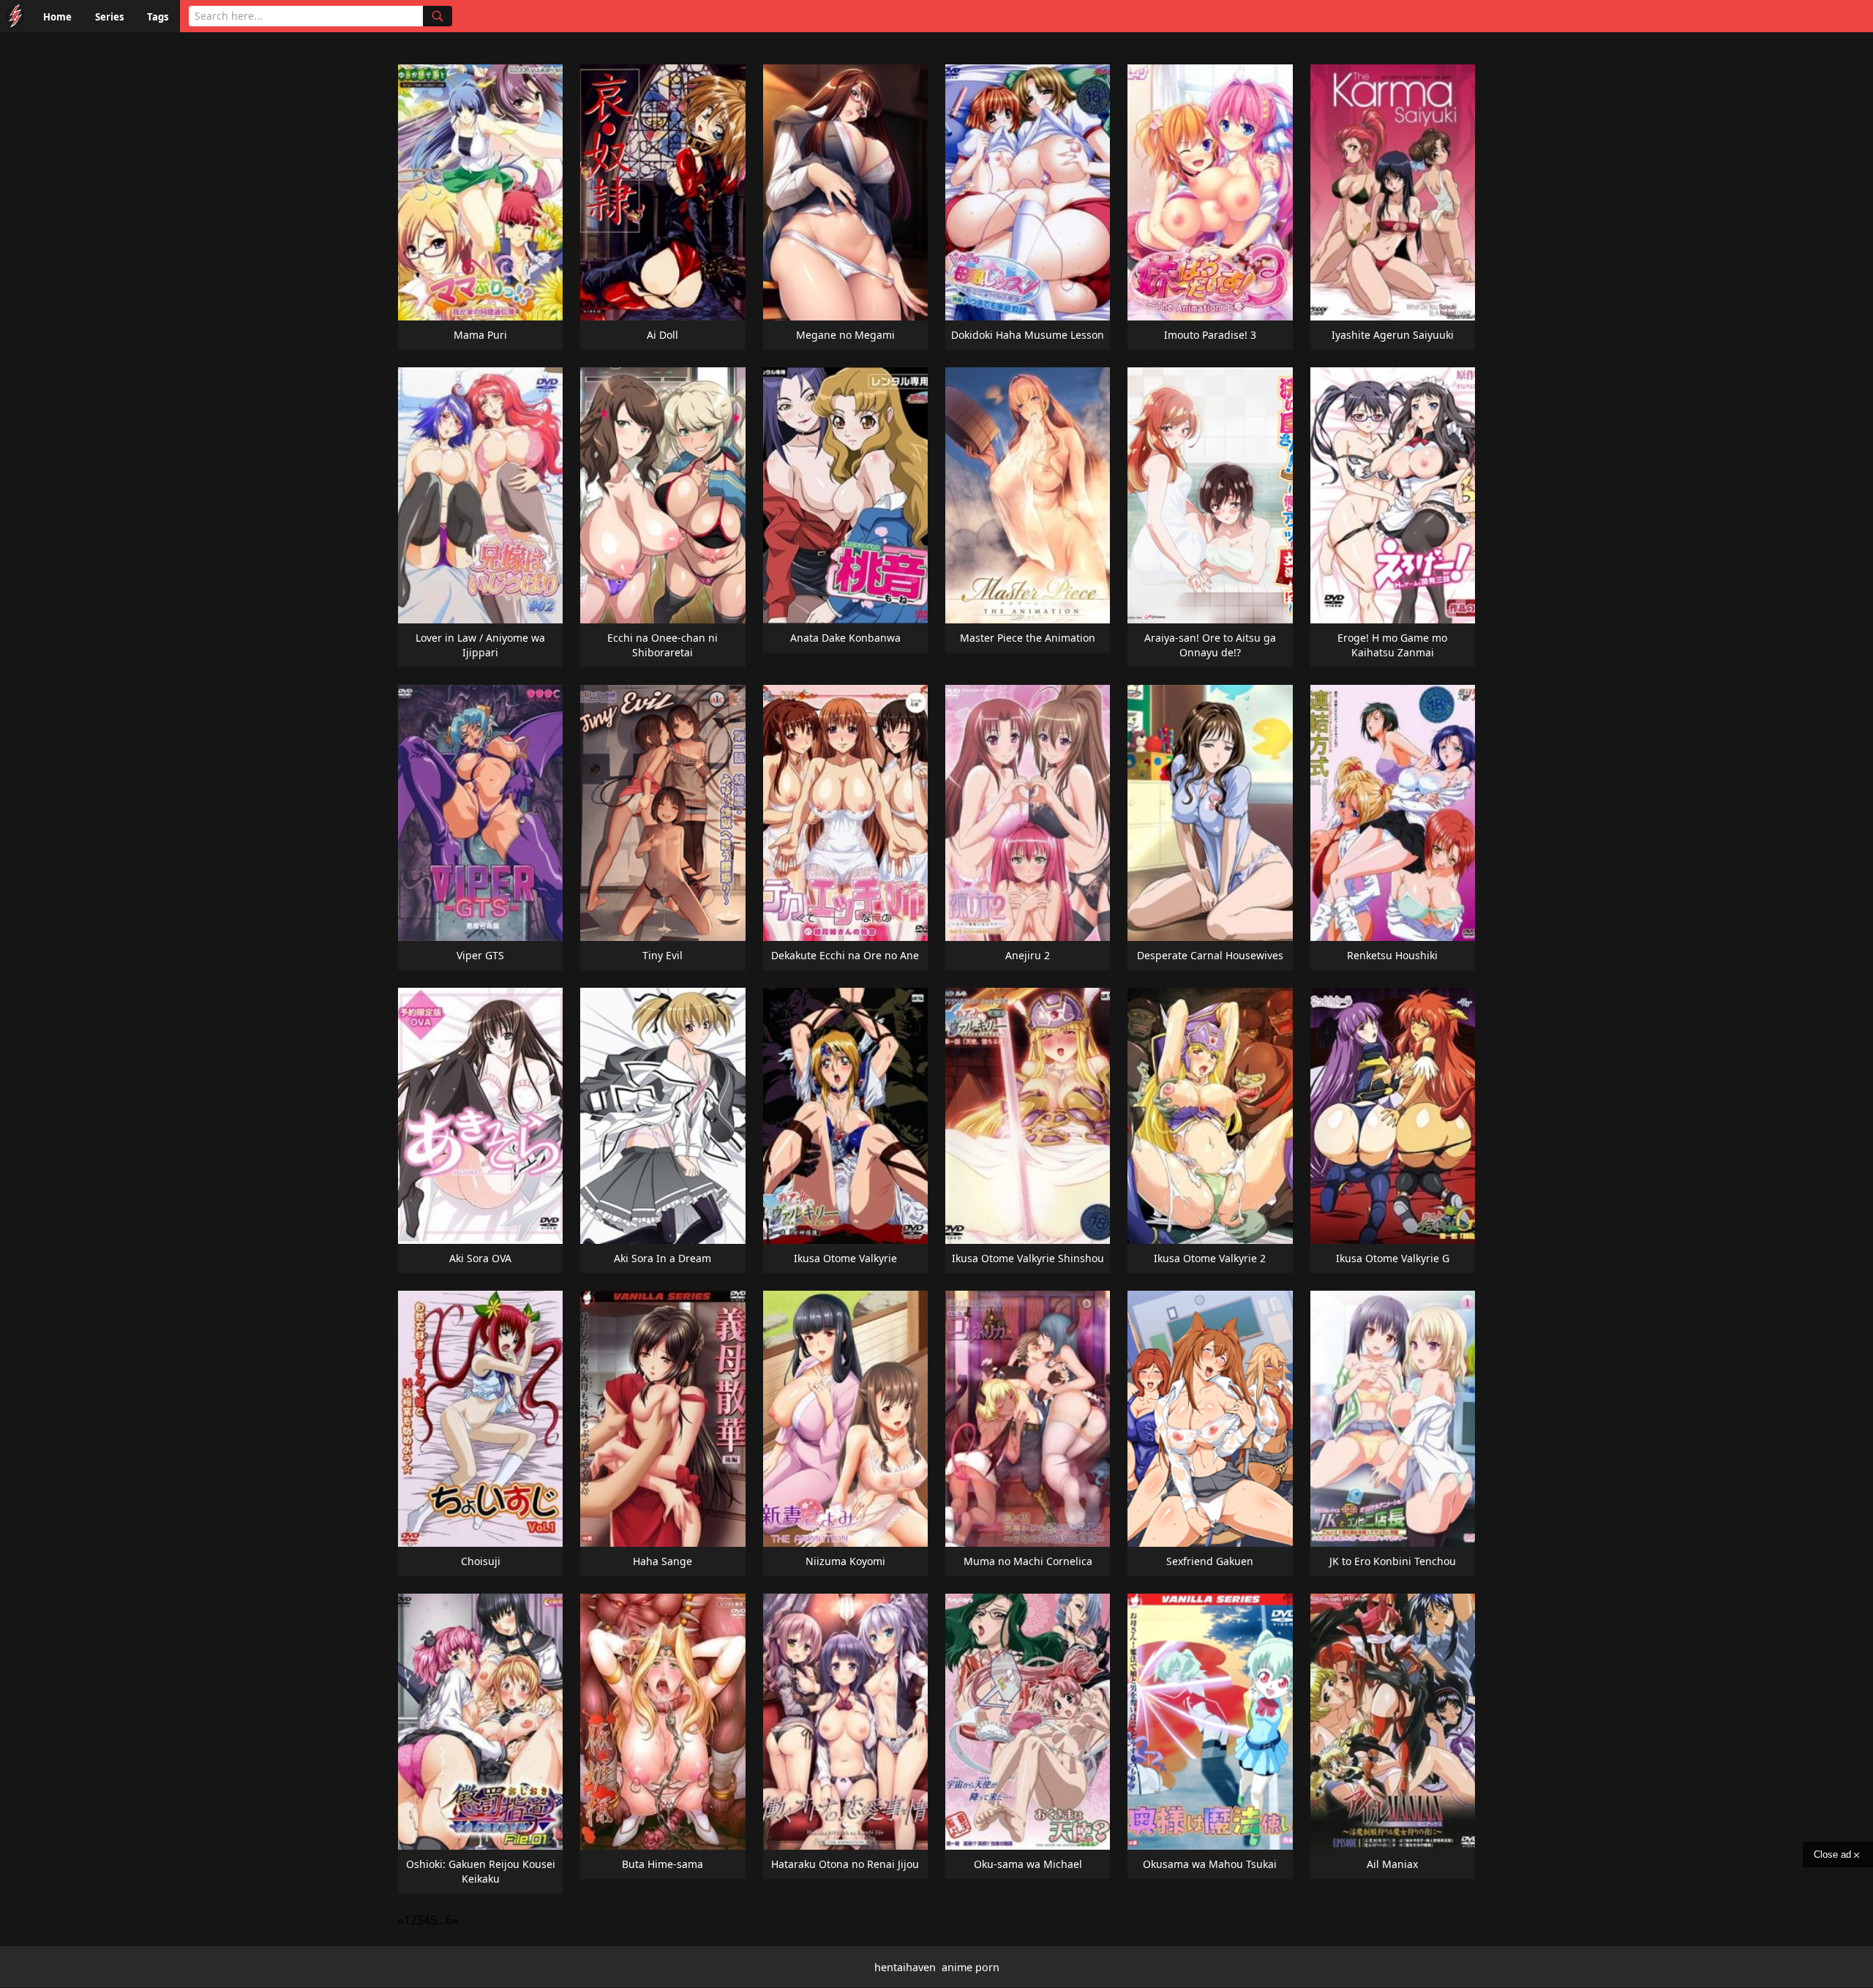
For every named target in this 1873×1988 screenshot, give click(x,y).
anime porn (971, 1967)
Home (57, 17)
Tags (158, 17)
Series (109, 17)
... (441, 1920)
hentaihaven (905, 1967)
